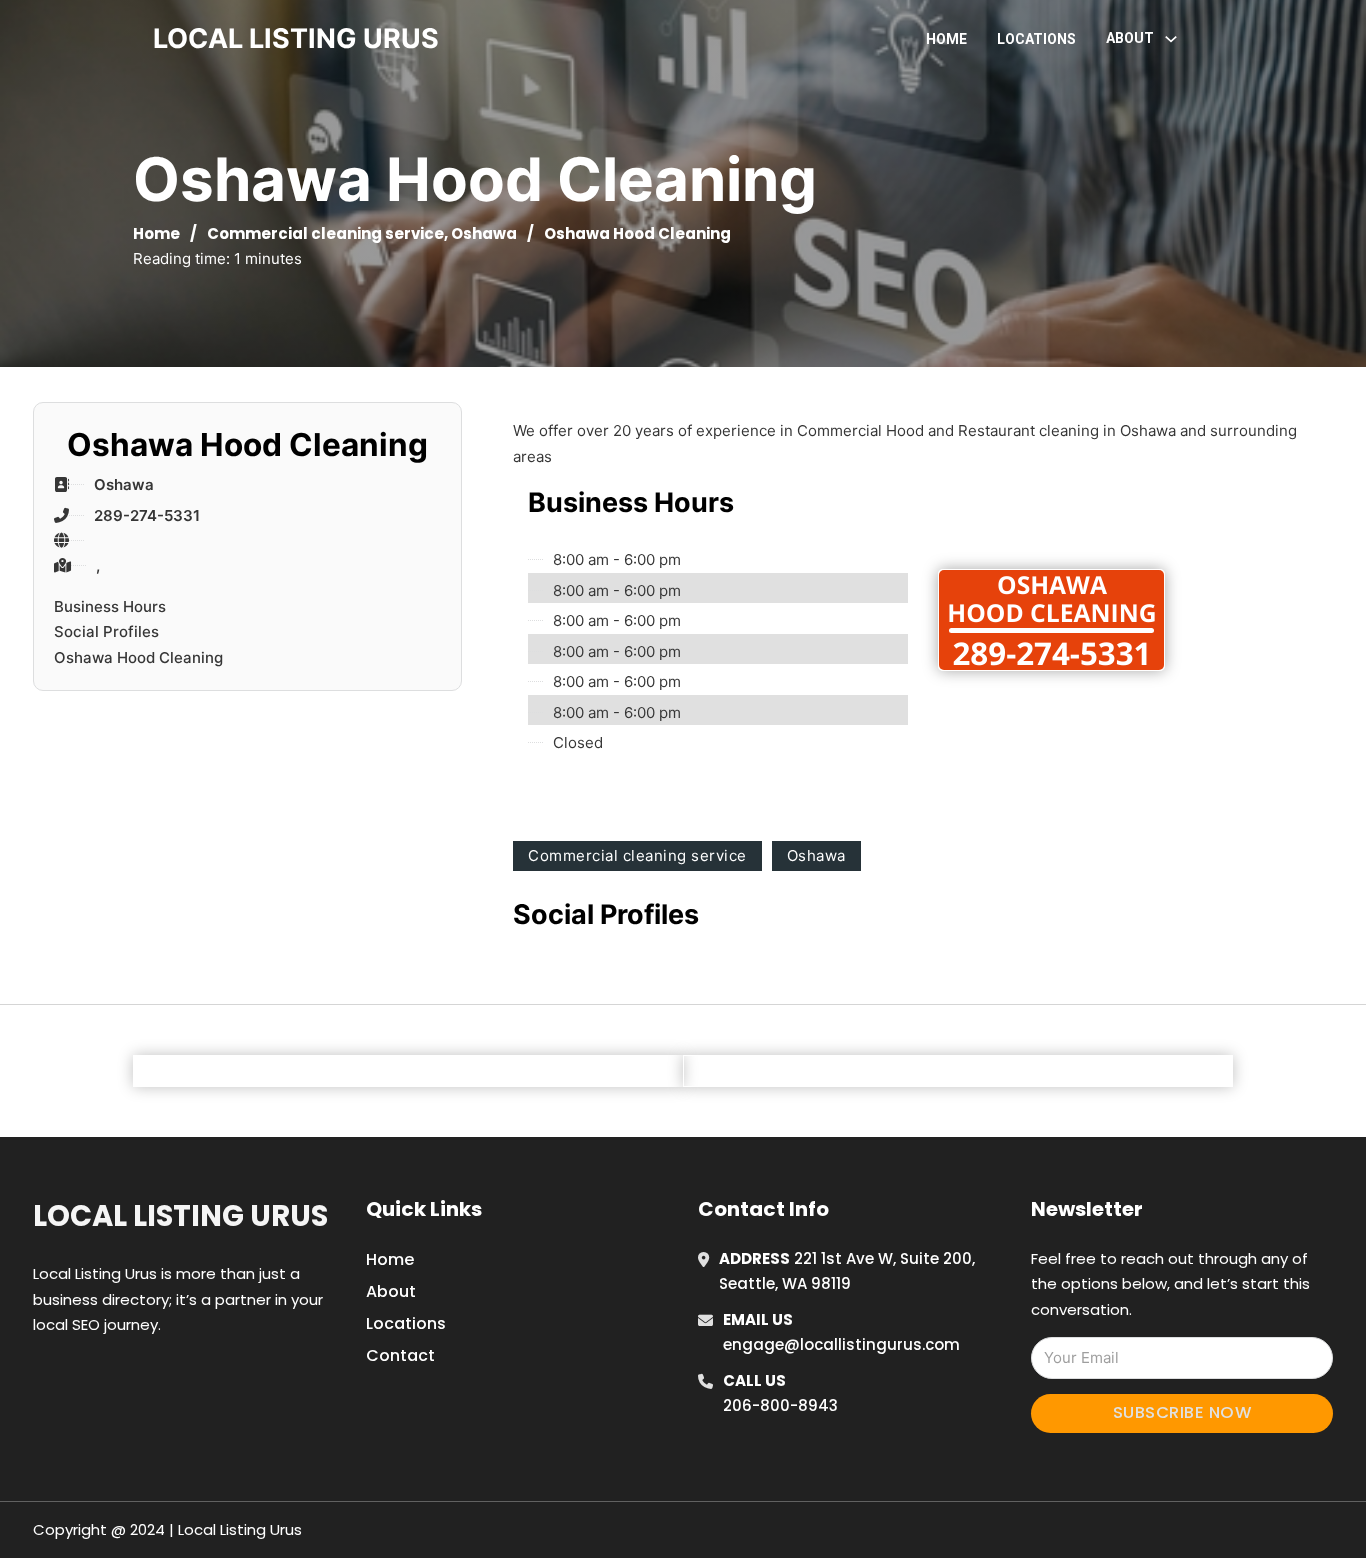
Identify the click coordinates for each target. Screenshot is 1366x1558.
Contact (400, 1355)
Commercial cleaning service (325, 233)
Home (946, 39)
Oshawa (484, 233)
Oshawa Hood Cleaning (138, 657)
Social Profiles (106, 631)
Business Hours (110, 606)
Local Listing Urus (180, 1216)
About (391, 1291)
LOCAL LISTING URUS (296, 38)
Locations (1036, 39)
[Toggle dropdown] (1171, 39)
